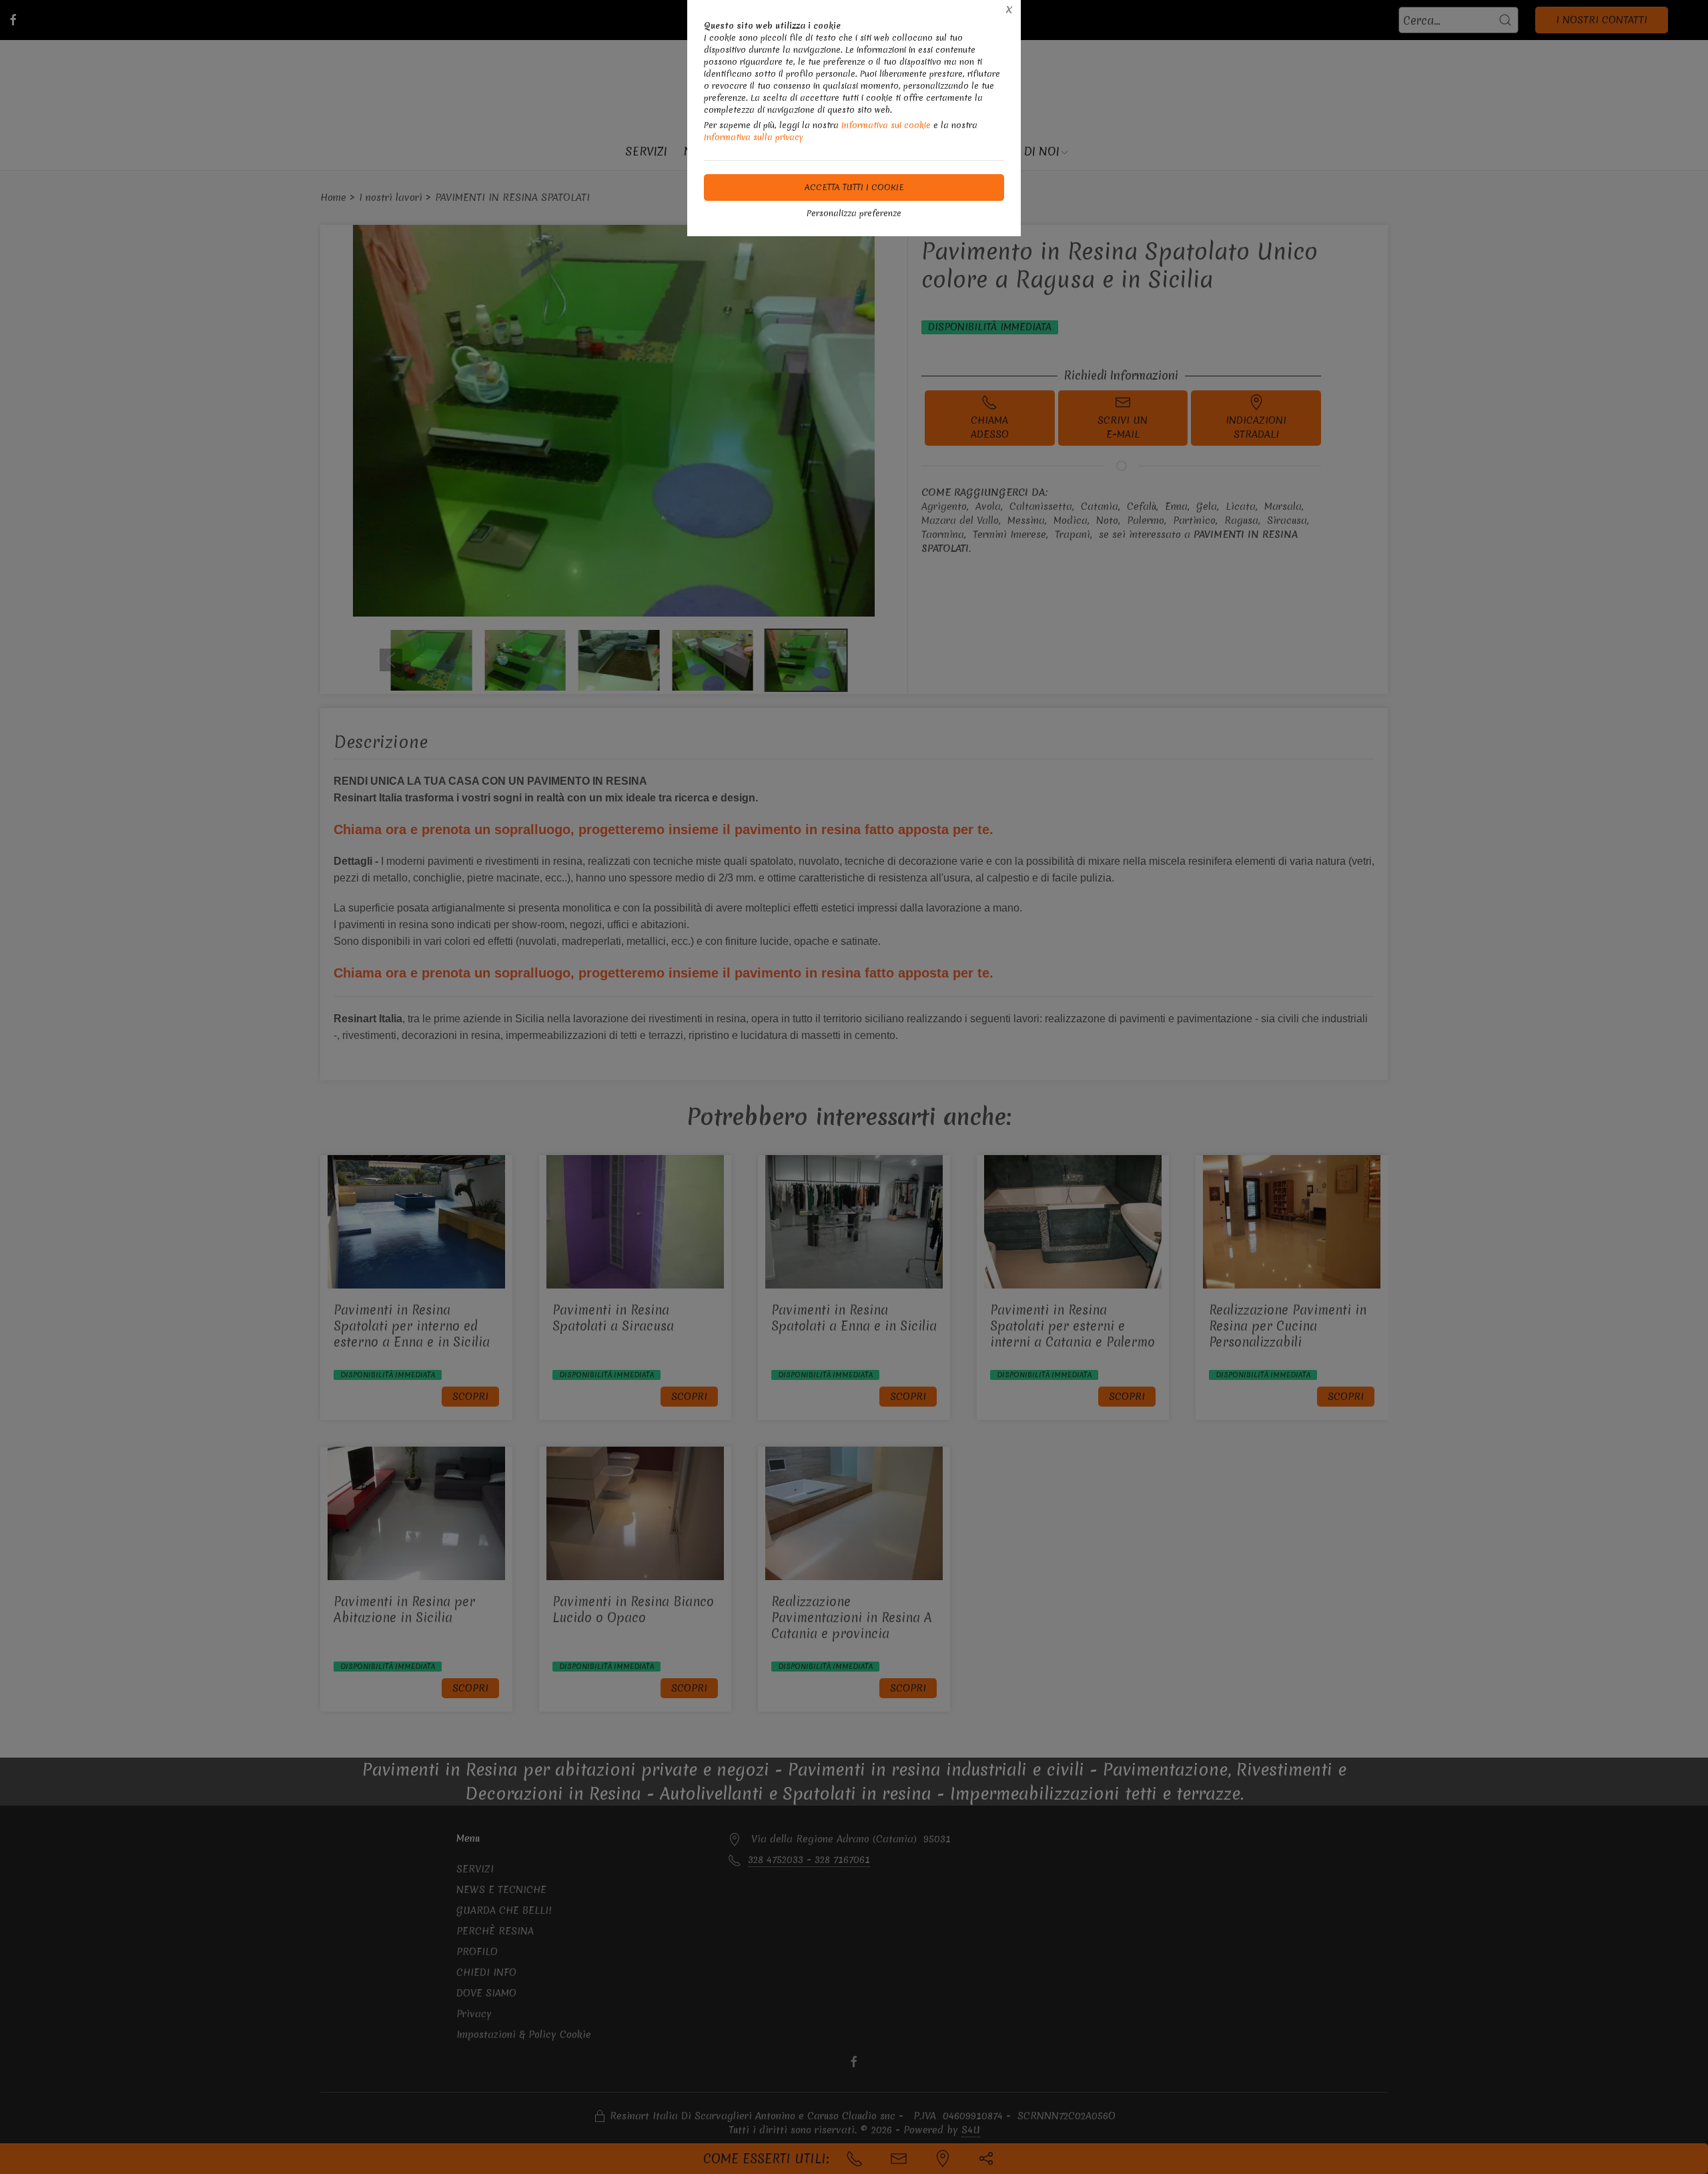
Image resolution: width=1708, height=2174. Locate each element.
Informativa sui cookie (886, 125)
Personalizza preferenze (854, 213)
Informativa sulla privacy (754, 137)
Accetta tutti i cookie (854, 187)
